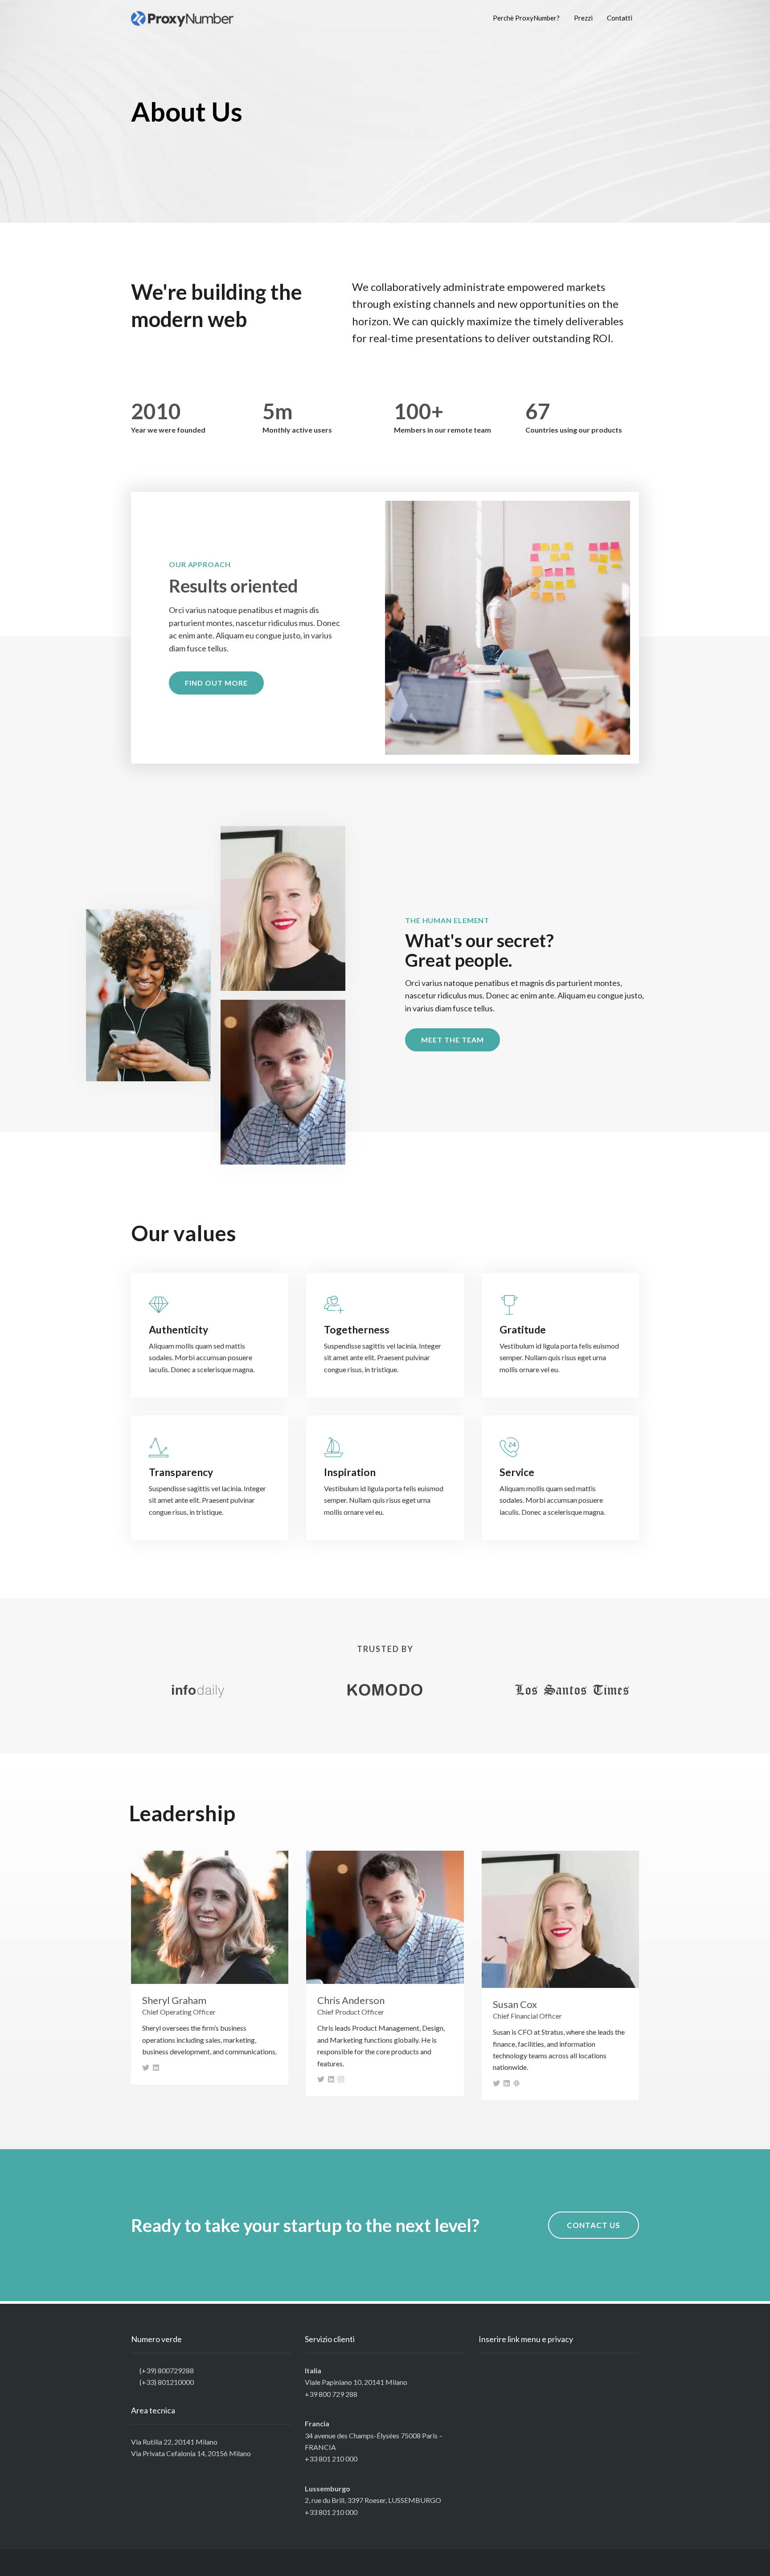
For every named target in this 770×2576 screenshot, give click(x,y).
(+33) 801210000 (167, 2382)
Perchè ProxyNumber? (526, 18)
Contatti (620, 18)
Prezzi (583, 18)
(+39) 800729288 (167, 2370)
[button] (216, 683)
